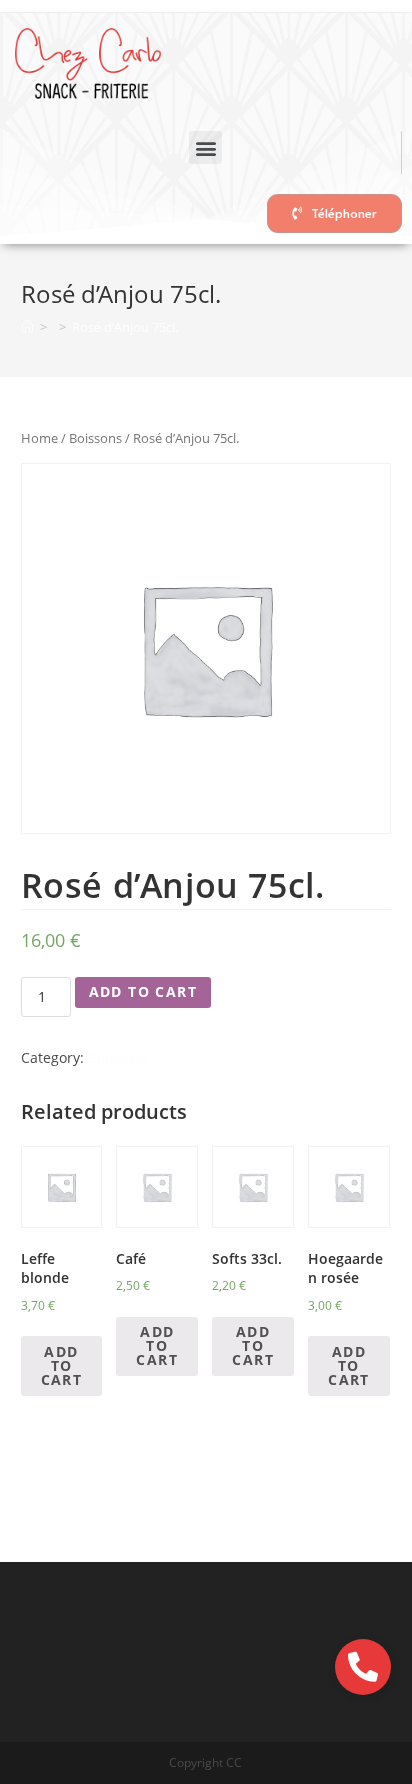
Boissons (95, 438)
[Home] (27, 327)
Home (39, 438)
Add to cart (143, 991)
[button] (205, 147)
